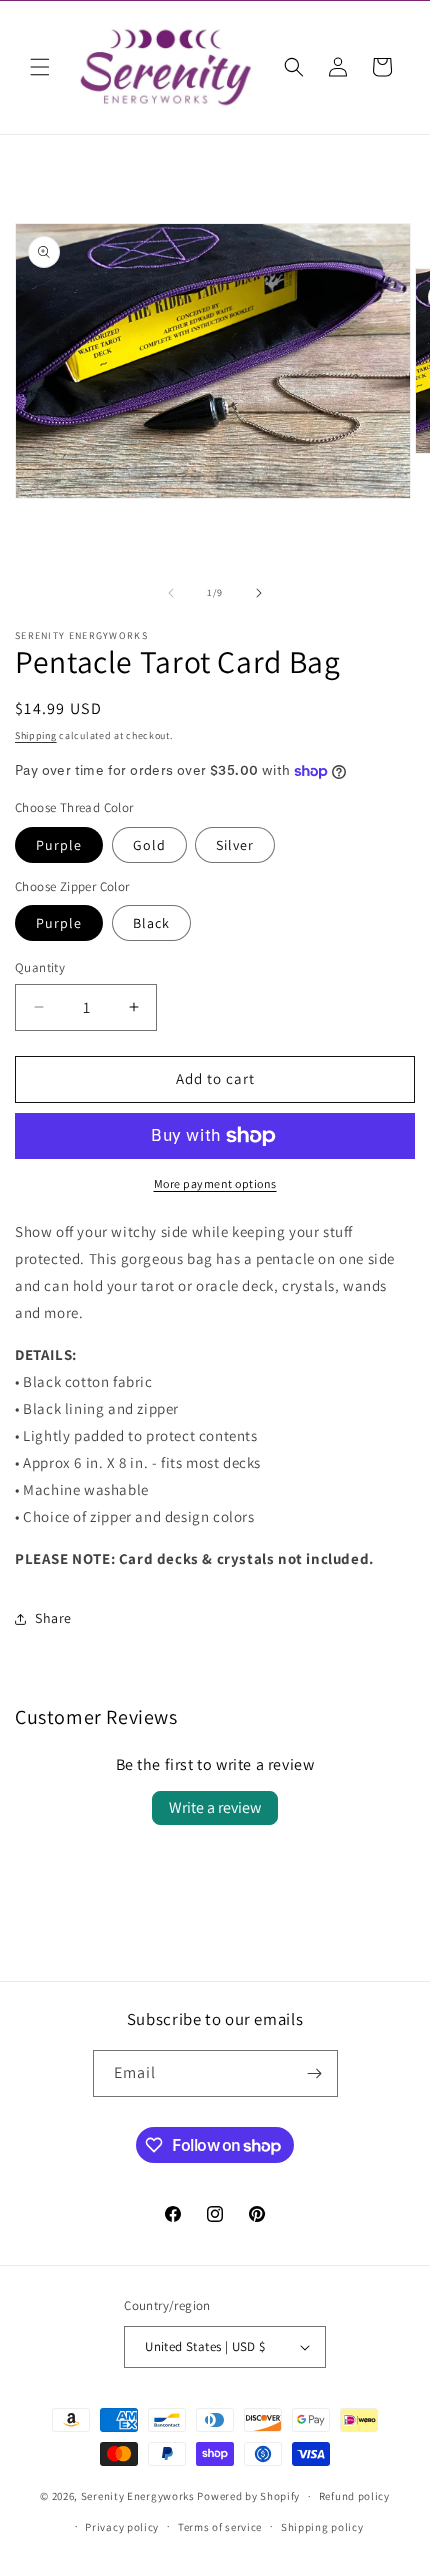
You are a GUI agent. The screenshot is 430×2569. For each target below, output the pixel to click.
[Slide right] (259, 593)
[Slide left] (171, 593)
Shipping (36, 735)
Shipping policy (322, 2527)
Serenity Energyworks (138, 2496)
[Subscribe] (315, 2073)
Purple (59, 845)
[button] (40, 67)
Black (151, 923)
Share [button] (53, 1618)
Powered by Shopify (248, 2496)
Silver (235, 845)
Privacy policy (122, 2527)
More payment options (215, 1183)
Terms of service (220, 2527)
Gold (149, 845)
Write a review (215, 1807)
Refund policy (354, 2496)
